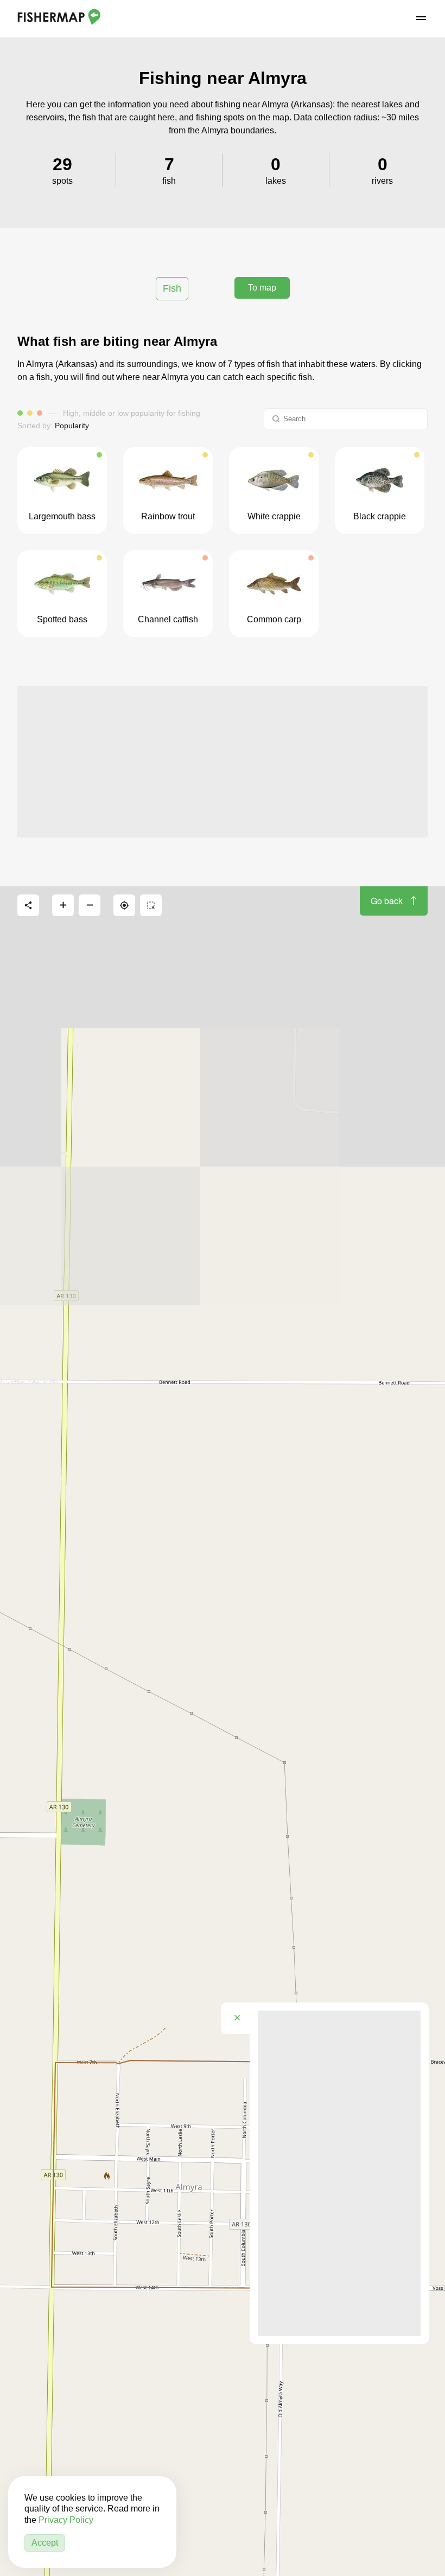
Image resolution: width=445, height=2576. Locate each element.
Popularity (72, 426)
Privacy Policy (66, 2520)
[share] (28, 905)
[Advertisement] (223, 762)
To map (262, 288)
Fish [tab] (172, 288)
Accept (45, 2543)
